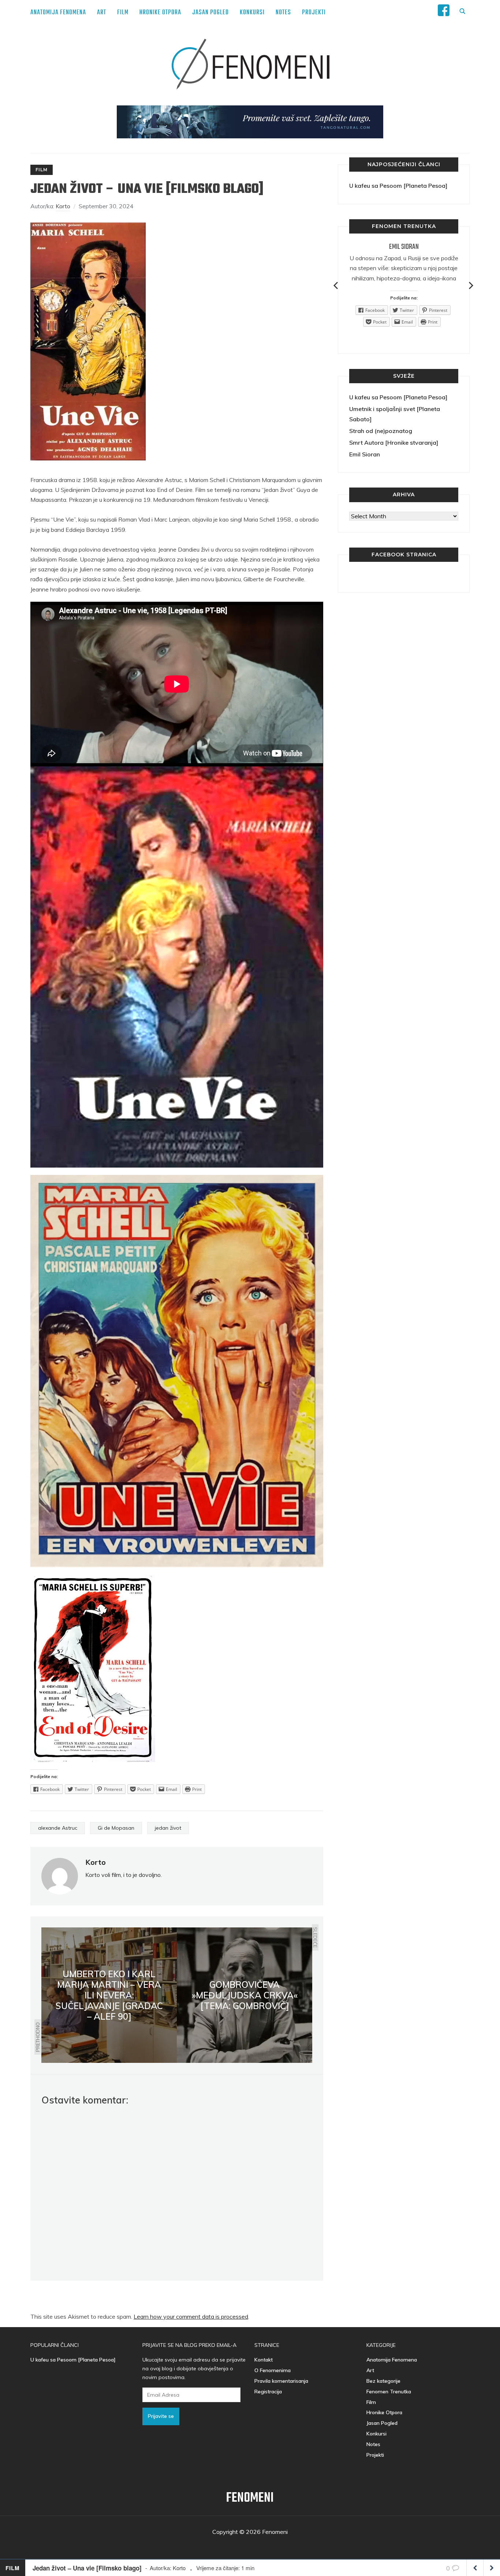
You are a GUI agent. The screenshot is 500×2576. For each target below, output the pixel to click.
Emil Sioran (404, 247)
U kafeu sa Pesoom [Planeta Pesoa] (398, 186)
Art (102, 13)
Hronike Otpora (160, 13)
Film (123, 13)
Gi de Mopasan (116, 1828)
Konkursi (252, 13)
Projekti (314, 13)
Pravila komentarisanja (281, 2381)
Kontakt (264, 2360)
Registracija (268, 2392)
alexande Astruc (58, 1828)
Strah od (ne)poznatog (381, 431)
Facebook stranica (404, 555)
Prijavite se (161, 2416)
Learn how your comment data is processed (191, 2316)
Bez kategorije (383, 2381)
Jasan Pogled (210, 13)
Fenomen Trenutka (389, 2392)
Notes (283, 13)
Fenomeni (250, 2498)
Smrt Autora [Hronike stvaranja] (394, 443)
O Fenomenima (273, 2370)
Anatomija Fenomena (58, 13)
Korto (63, 206)
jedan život (168, 1828)
